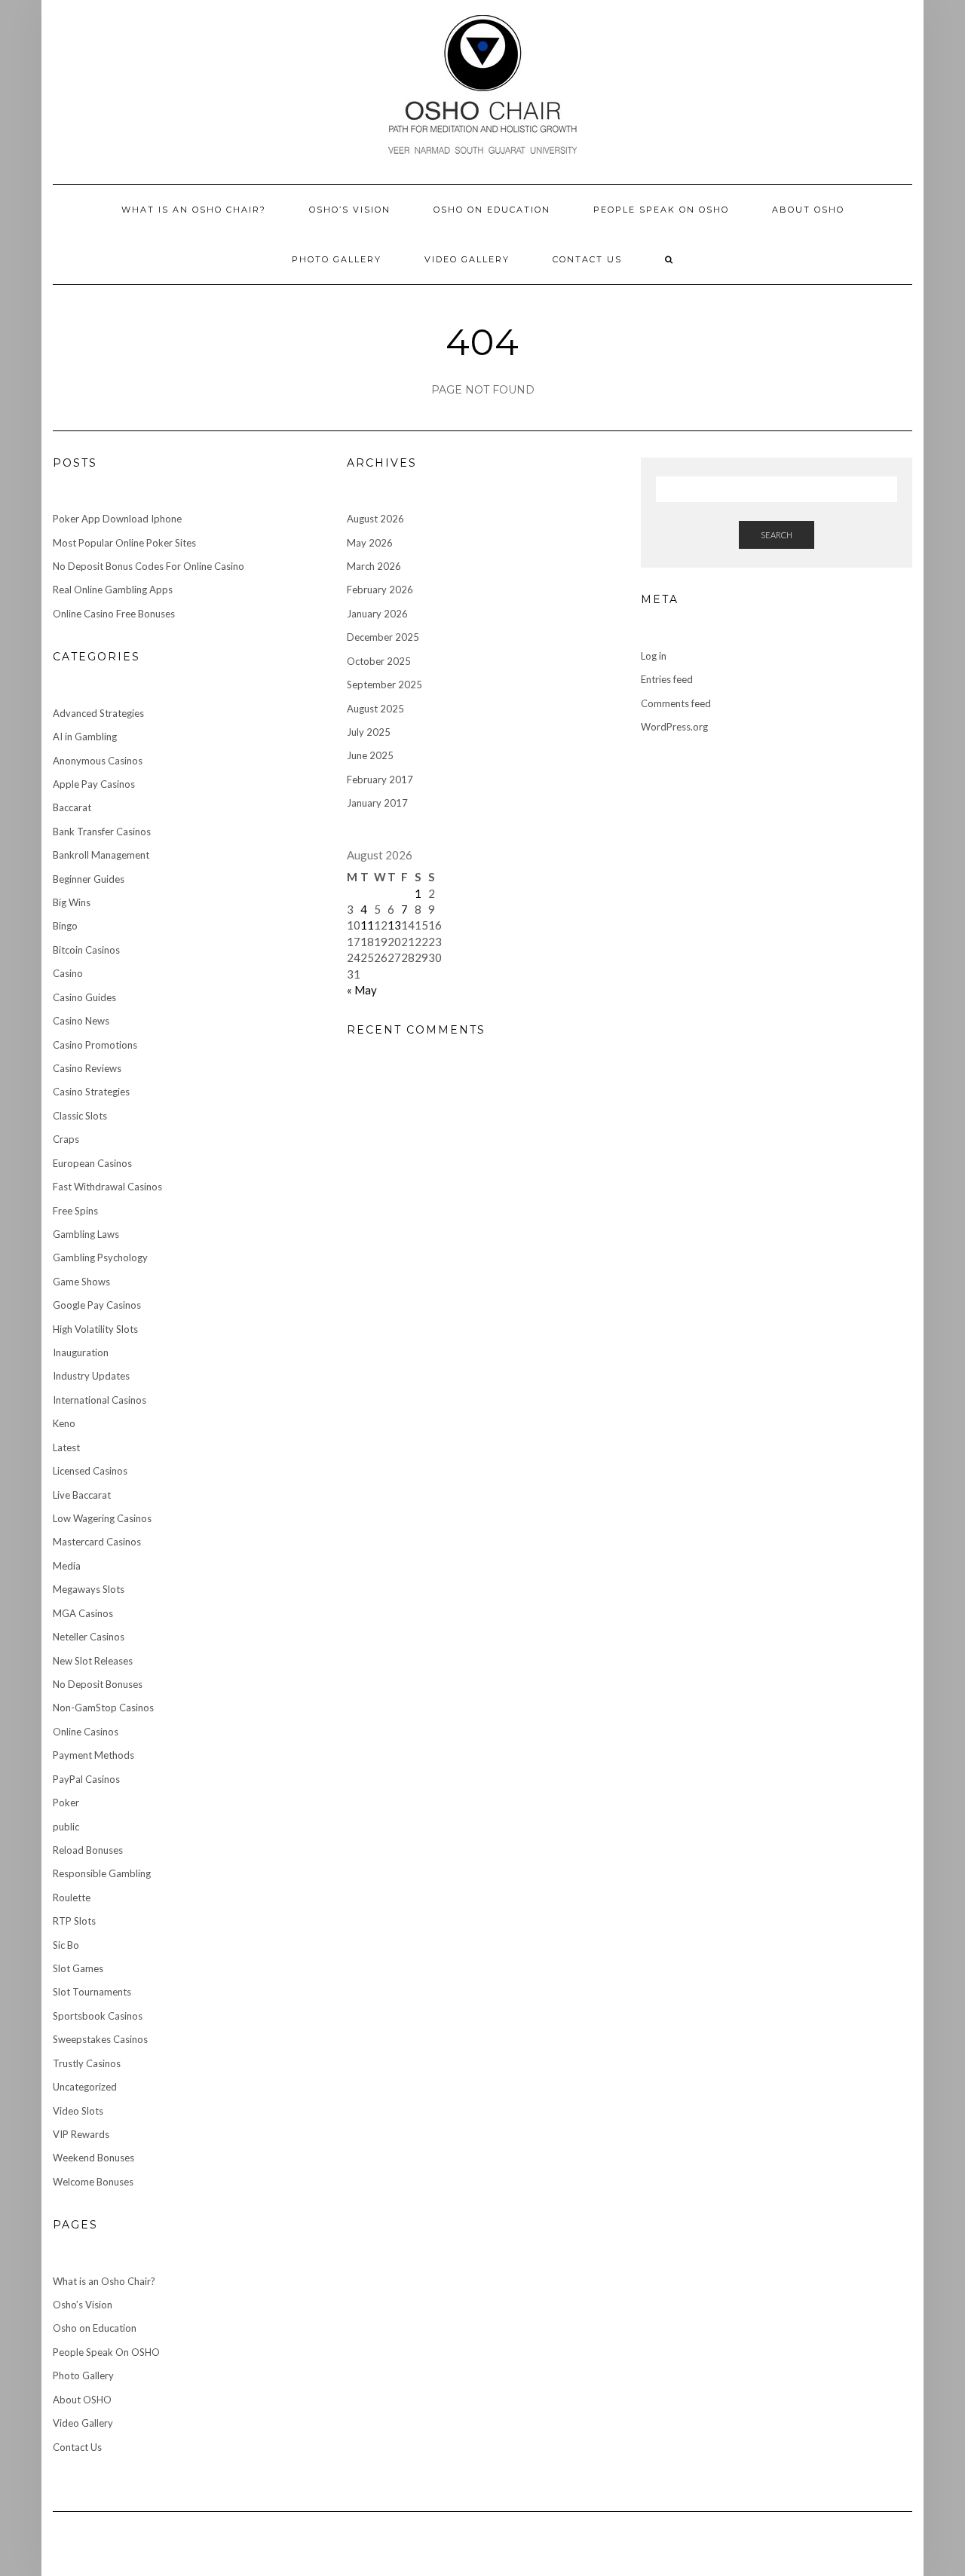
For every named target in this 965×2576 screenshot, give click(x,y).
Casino (68, 973)
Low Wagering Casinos (102, 1518)
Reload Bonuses (88, 1850)
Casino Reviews (87, 1068)
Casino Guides (84, 997)
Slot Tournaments (92, 1992)
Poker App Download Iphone (117, 519)
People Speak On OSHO (661, 210)
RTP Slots (74, 1921)
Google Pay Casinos (97, 1305)
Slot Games (78, 1968)
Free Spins (75, 1211)
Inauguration (81, 1352)
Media (67, 1566)
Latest (66, 1447)
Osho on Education (492, 210)
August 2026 (375, 519)
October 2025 (379, 661)
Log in (654, 656)
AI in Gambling (85, 737)
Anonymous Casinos (98, 761)
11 (367, 925)
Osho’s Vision (350, 210)
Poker (66, 1803)
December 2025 (383, 637)
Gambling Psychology (100, 1257)
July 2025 (369, 732)
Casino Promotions (95, 1045)
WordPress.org (674, 727)
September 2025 (384, 685)
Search (777, 535)
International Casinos (100, 1400)
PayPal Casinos (86, 1779)
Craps (66, 1139)
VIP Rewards (81, 2134)
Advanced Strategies (98, 713)
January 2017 (377, 803)
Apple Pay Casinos (94, 784)
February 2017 (380, 780)
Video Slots (78, 2111)
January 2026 (377, 614)
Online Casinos (86, 1732)
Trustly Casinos (87, 2063)
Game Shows (81, 1282)
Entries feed (667, 679)
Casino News (81, 1021)
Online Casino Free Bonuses (114, 614)
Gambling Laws (86, 1234)
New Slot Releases (93, 1661)
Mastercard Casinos (97, 1542)
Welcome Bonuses (93, 2182)
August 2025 (375, 709)
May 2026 (370, 543)
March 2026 (374, 566)
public (66, 1827)
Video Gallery (467, 259)
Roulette (72, 1898)
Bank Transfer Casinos (102, 832)
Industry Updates (91, 1376)
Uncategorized (85, 2087)
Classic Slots (80, 1116)
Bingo (65, 926)
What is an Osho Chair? (194, 210)
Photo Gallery (337, 259)
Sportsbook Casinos (98, 2016)
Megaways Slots (89, 1589)
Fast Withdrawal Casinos (107, 1187)
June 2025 (370, 755)
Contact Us (587, 259)
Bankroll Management (101, 855)
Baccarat (72, 807)
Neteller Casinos (89, 1637)
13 (394, 925)
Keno (64, 1423)
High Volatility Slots (95, 1329)
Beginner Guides (89, 879)
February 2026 (380, 590)
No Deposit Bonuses (98, 1684)
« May (362, 990)
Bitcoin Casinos (86, 950)
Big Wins (72, 902)
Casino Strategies (91, 1092)
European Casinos (92, 1163)
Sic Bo (66, 1945)
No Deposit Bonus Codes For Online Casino (149, 566)
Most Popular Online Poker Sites (124, 543)
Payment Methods (93, 1755)
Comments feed (676, 703)
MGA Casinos (83, 1613)
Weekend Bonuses (93, 2158)
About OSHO (808, 210)
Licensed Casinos (90, 1471)
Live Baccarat (82, 1495)
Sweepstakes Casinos (100, 2039)
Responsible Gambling (102, 1873)
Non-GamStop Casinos (103, 1708)
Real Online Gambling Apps (113, 590)
